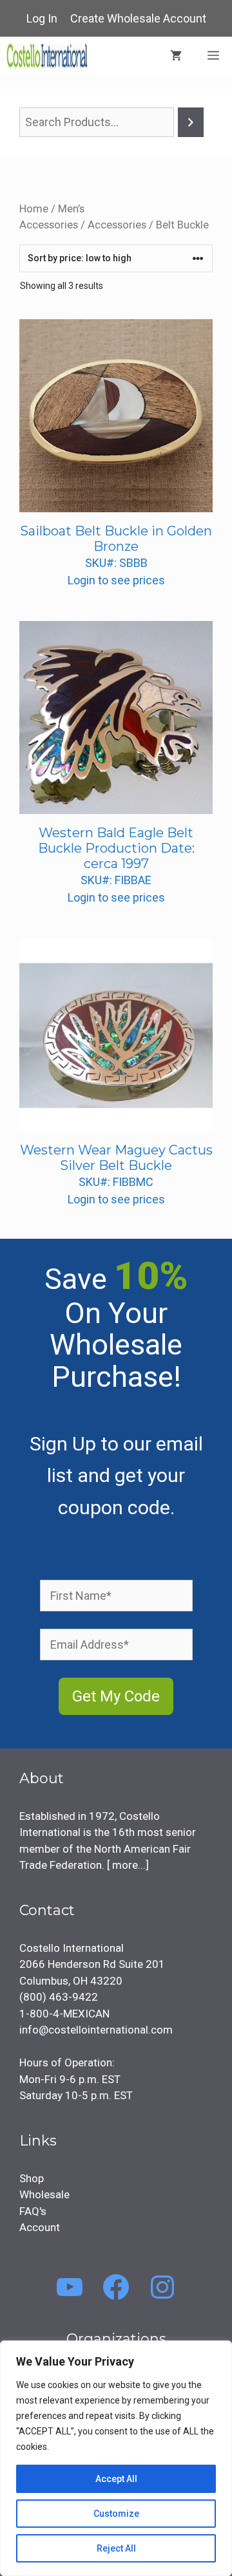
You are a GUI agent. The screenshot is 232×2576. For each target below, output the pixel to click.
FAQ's (33, 2211)
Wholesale (44, 2194)
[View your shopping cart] (176, 56)
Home (34, 209)
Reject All (116, 2548)
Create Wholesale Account (138, 18)
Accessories (117, 225)
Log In (42, 18)
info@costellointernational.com (96, 2030)
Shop (32, 2178)
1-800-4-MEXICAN (64, 2014)
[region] (116, 2458)
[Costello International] (47, 56)
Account (40, 2227)
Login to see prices (116, 580)
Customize (116, 2514)
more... (128, 1865)
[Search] (191, 122)
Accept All (116, 2479)
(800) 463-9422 (59, 1997)
